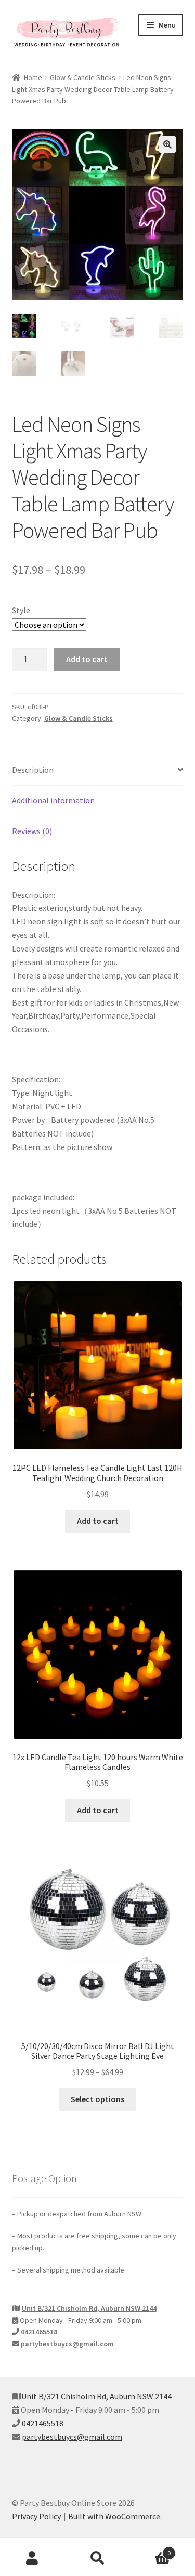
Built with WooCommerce (114, 2516)
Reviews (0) (32, 831)
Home (33, 77)
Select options (97, 2099)
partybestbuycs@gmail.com (67, 2344)
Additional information (53, 800)
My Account (32, 2558)
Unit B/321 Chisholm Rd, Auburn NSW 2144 (89, 2308)
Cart (150, 2549)
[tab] (98, 770)
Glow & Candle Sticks (83, 77)
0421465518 (39, 2332)
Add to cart (87, 659)
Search (97, 2558)
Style (21, 610)
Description (33, 770)
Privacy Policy (36, 2516)
